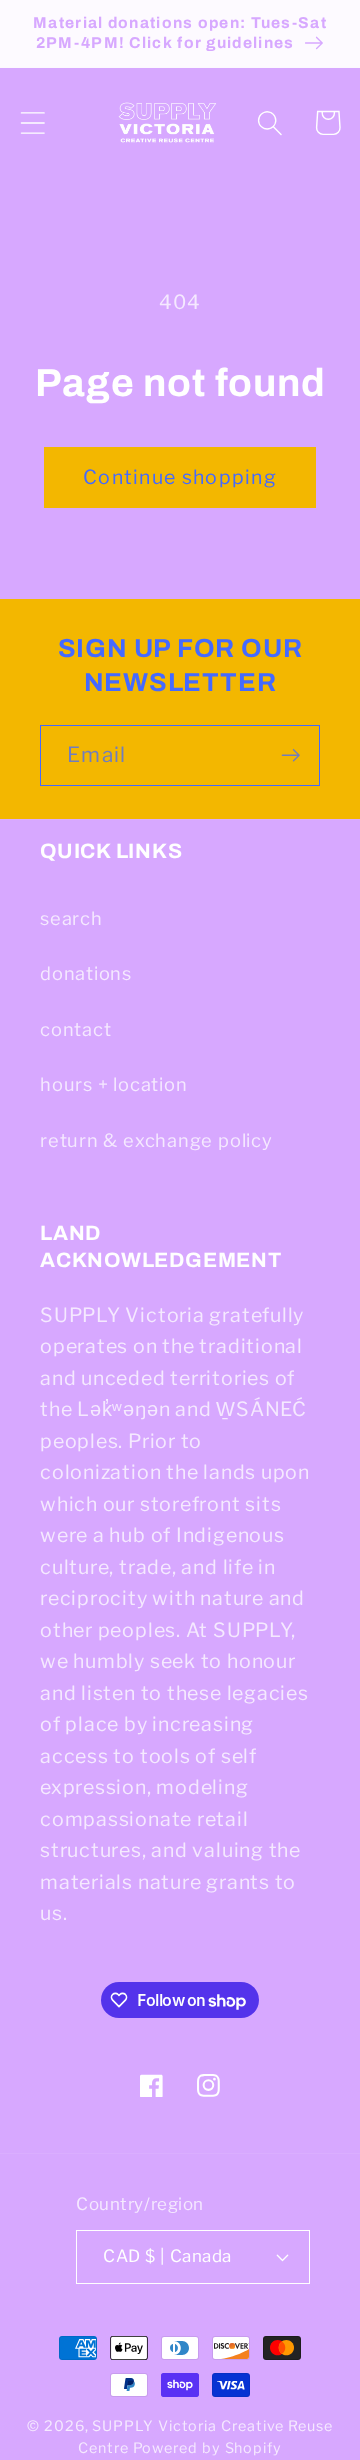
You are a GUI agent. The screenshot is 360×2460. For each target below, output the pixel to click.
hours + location (113, 1084)
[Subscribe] (290, 755)
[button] (32, 122)
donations (86, 973)
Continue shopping (180, 477)
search (71, 918)
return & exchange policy (156, 1140)
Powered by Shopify (207, 2448)
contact (75, 1029)
